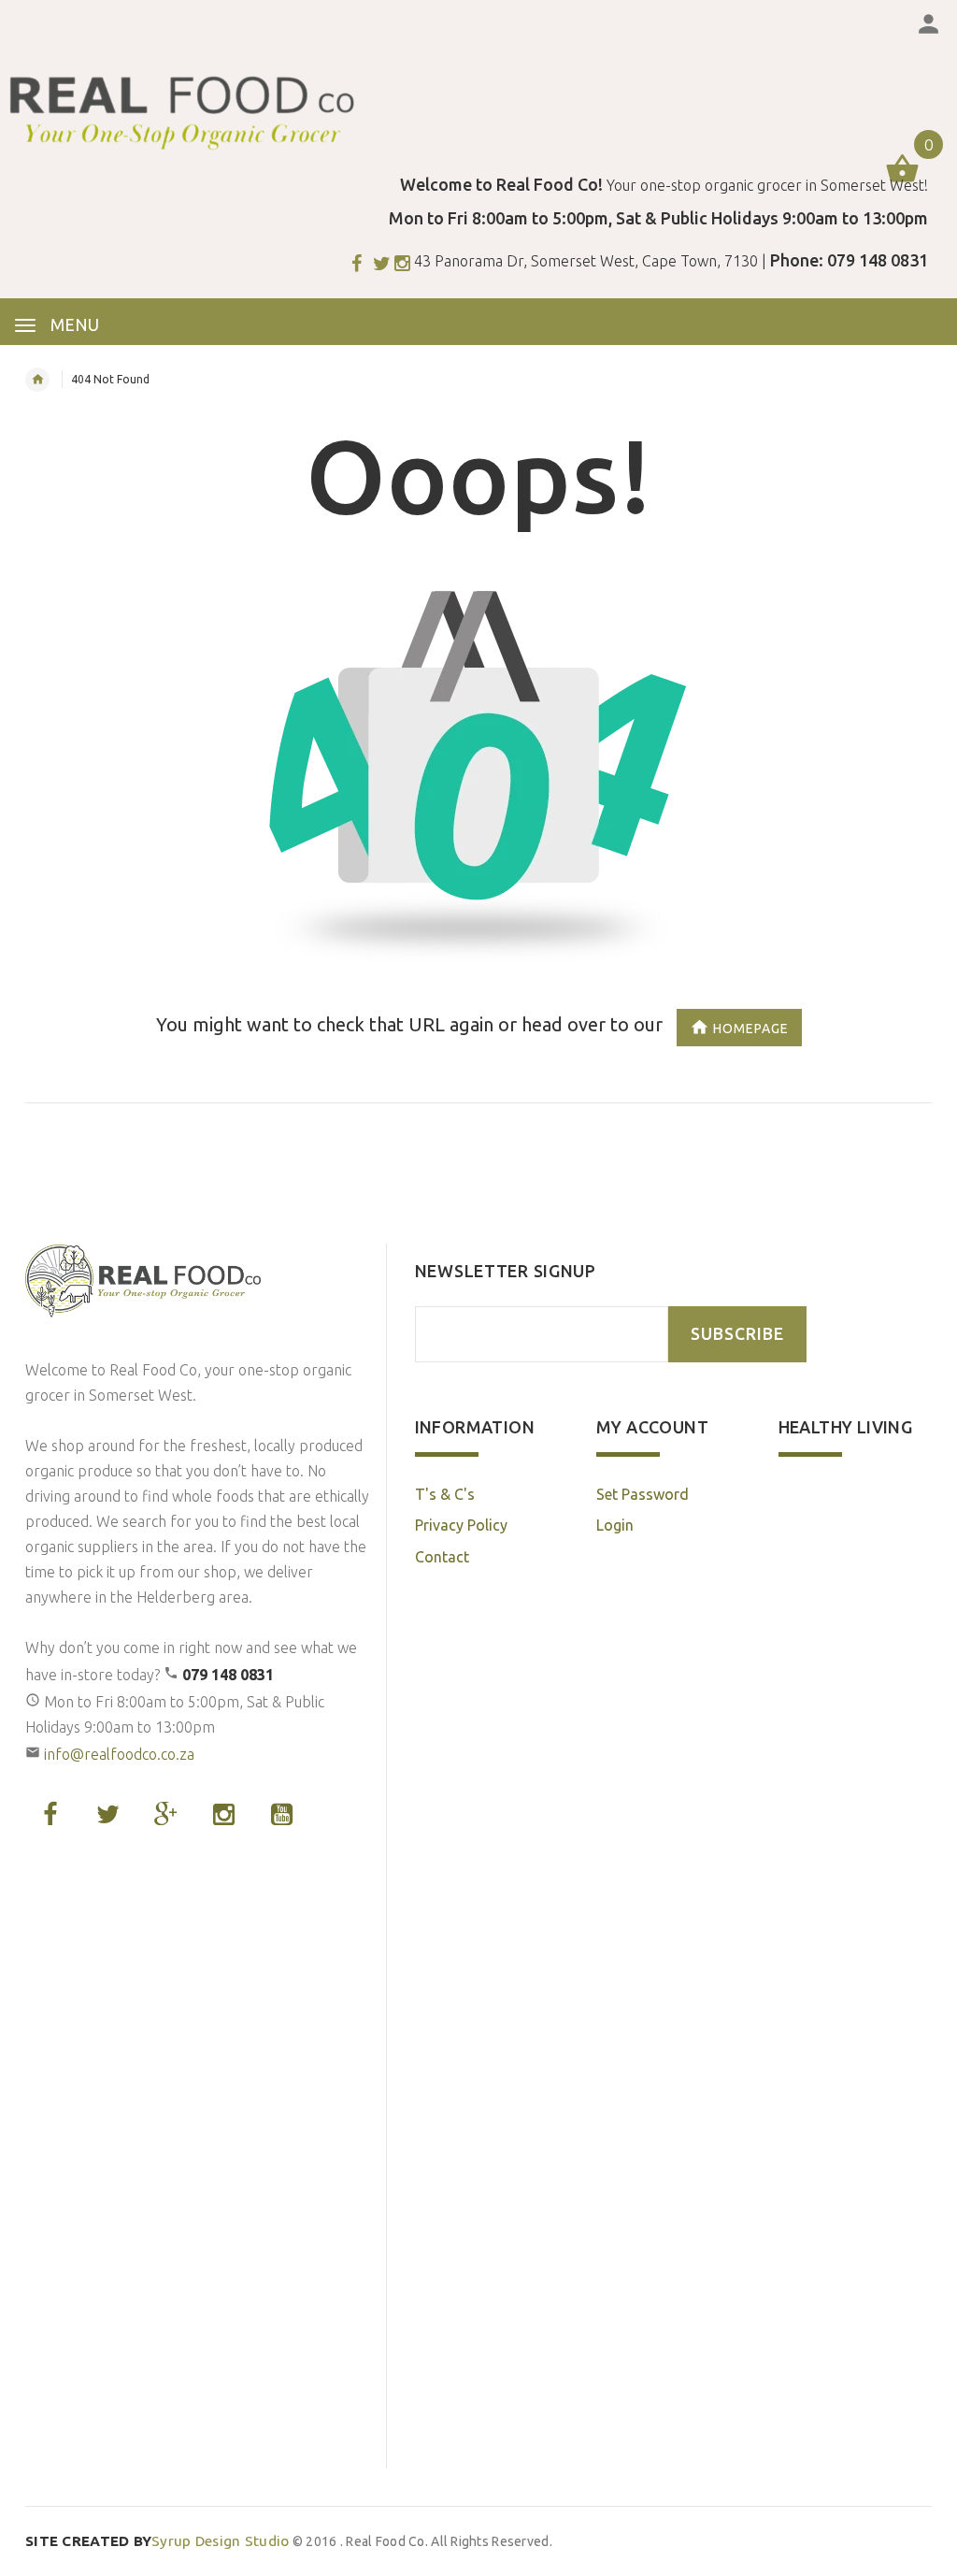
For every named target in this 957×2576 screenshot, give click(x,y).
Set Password (643, 1494)
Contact (442, 1557)
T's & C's (445, 1494)
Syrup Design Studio (157, 2541)
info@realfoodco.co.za (119, 1754)
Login (615, 1525)
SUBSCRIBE (737, 1334)
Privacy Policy (461, 1525)
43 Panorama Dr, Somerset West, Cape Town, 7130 (586, 261)
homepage (751, 1028)
